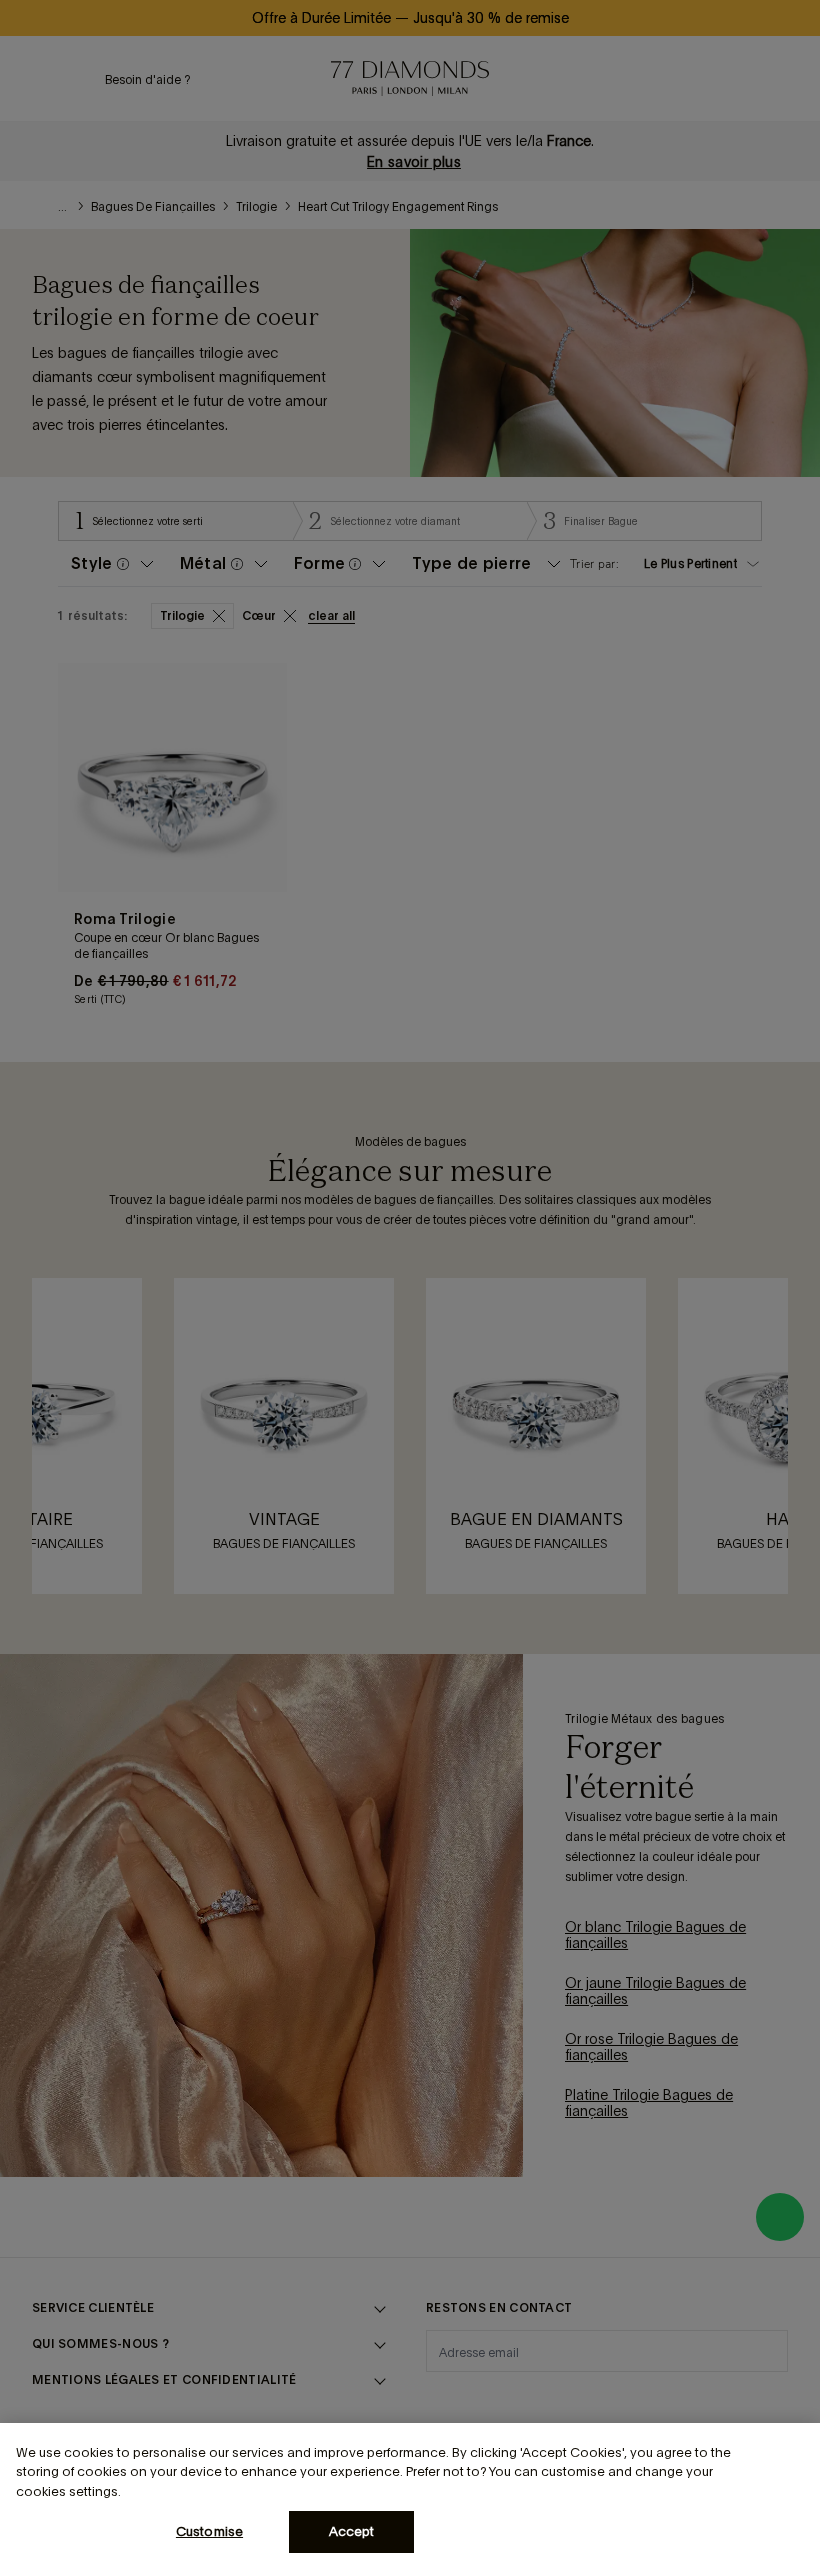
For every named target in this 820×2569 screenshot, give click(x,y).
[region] (410, 2496)
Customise (209, 2531)
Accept (352, 2531)
